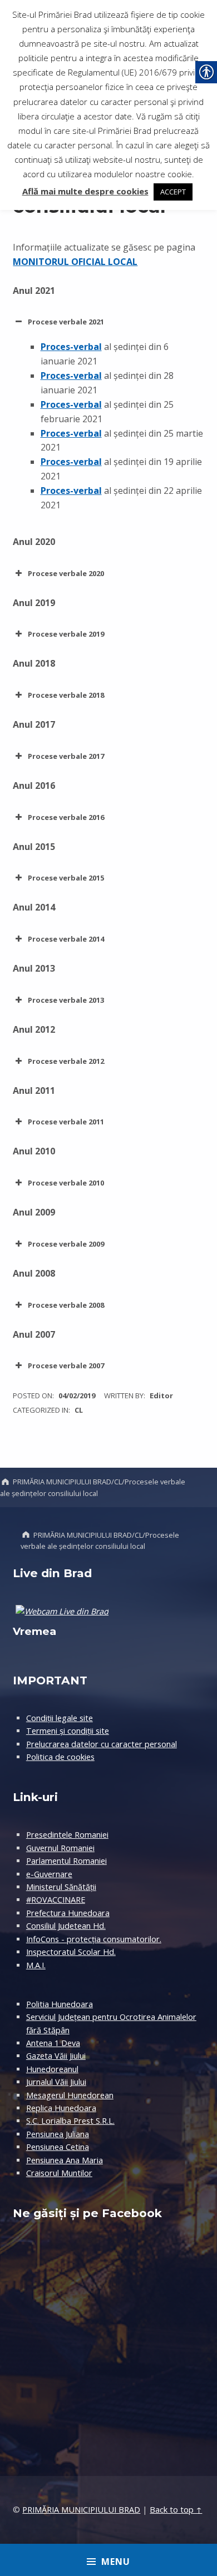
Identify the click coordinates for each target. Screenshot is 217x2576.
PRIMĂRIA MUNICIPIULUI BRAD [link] (81, 2510)
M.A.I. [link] (36, 1965)
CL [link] (79, 1410)
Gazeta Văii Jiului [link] (56, 2056)
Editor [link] (161, 1395)
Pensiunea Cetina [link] (58, 2147)
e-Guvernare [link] (49, 1874)
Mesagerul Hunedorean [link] (70, 2095)
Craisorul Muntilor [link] (59, 2173)
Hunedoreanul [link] (52, 2069)
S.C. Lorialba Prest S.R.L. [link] (70, 2121)
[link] (71, 347)
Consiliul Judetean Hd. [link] (66, 1926)
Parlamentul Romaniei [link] (66, 1861)
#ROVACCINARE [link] (56, 1900)
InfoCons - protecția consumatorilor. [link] (94, 1939)
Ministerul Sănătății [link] (61, 1887)
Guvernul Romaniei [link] (60, 1848)
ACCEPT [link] (173, 192)
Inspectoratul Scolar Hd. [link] (71, 1952)
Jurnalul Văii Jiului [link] (56, 2082)
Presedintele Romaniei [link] (67, 1835)
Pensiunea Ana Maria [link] (65, 2160)
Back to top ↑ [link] (176, 2510)
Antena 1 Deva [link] (53, 2043)
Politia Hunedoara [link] (60, 2004)
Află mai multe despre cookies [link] (85, 191)
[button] (108, 322)
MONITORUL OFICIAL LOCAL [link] (75, 262)
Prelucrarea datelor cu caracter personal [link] (102, 1744)
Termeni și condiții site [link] (68, 1731)
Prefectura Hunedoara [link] (68, 1913)
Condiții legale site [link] (60, 1718)
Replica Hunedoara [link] (61, 2108)
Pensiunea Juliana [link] (58, 2134)
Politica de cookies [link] (60, 1757)
